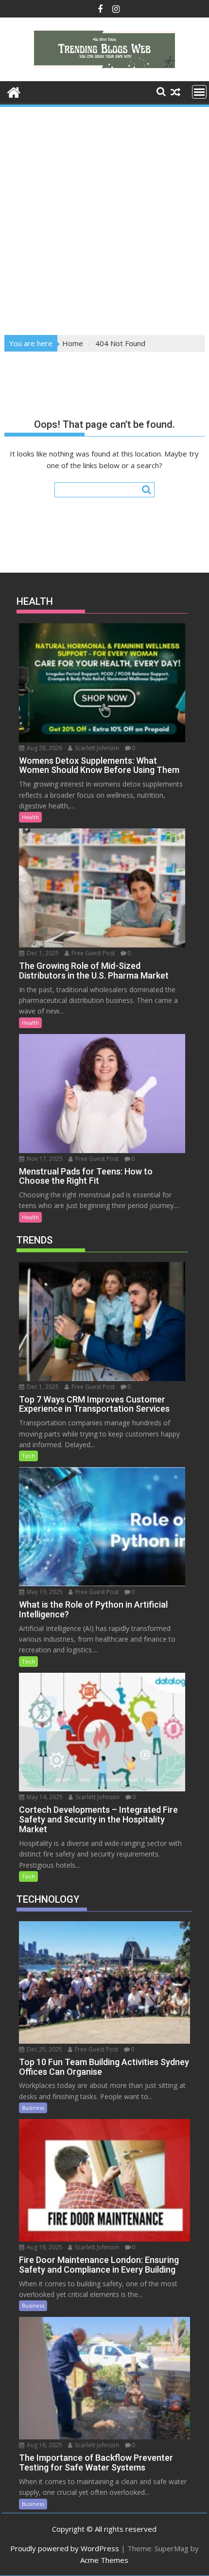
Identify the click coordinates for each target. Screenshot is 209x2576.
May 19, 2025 (44, 1592)
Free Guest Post (92, 953)
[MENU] (199, 92)
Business (33, 2108)
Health (30, 817)
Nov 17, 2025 (44, 1159)
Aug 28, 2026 (44, 748)
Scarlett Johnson (96, 748)
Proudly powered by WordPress (65, 2548)
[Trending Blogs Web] (14, 91)
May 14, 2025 (44, 1797)
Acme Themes (104, 2560)
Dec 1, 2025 (42, 953)
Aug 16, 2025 (44, 2247)
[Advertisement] (104, 218)
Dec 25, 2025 (44, 2049)
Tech (28, 1456)
